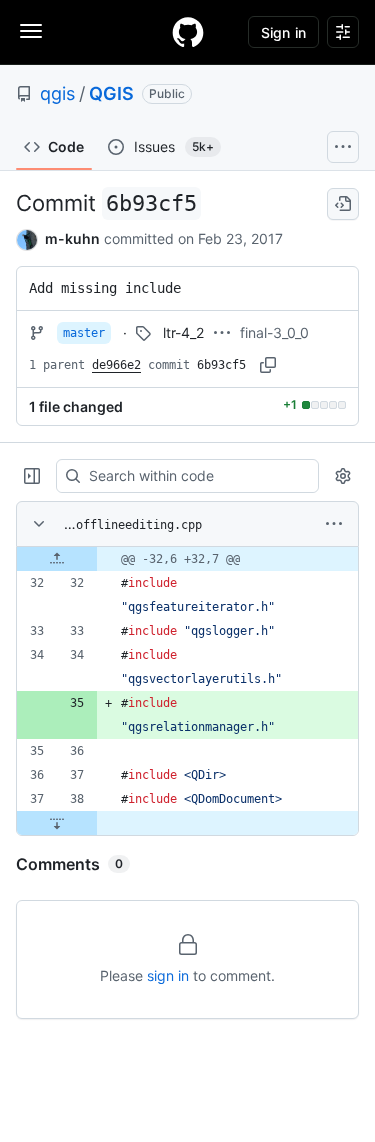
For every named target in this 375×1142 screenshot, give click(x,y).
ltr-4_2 (183, 332)
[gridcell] (187, 559)
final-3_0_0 (274, 332)
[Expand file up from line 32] (57, 559)
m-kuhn (72, 238)
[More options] (334, 524)
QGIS (111, 93)
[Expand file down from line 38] (57, 823)
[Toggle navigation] (31, 31)
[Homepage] (188, 32)
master (84, 333)
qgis (57, 93)
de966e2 (116, 365)
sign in (168, 975)
